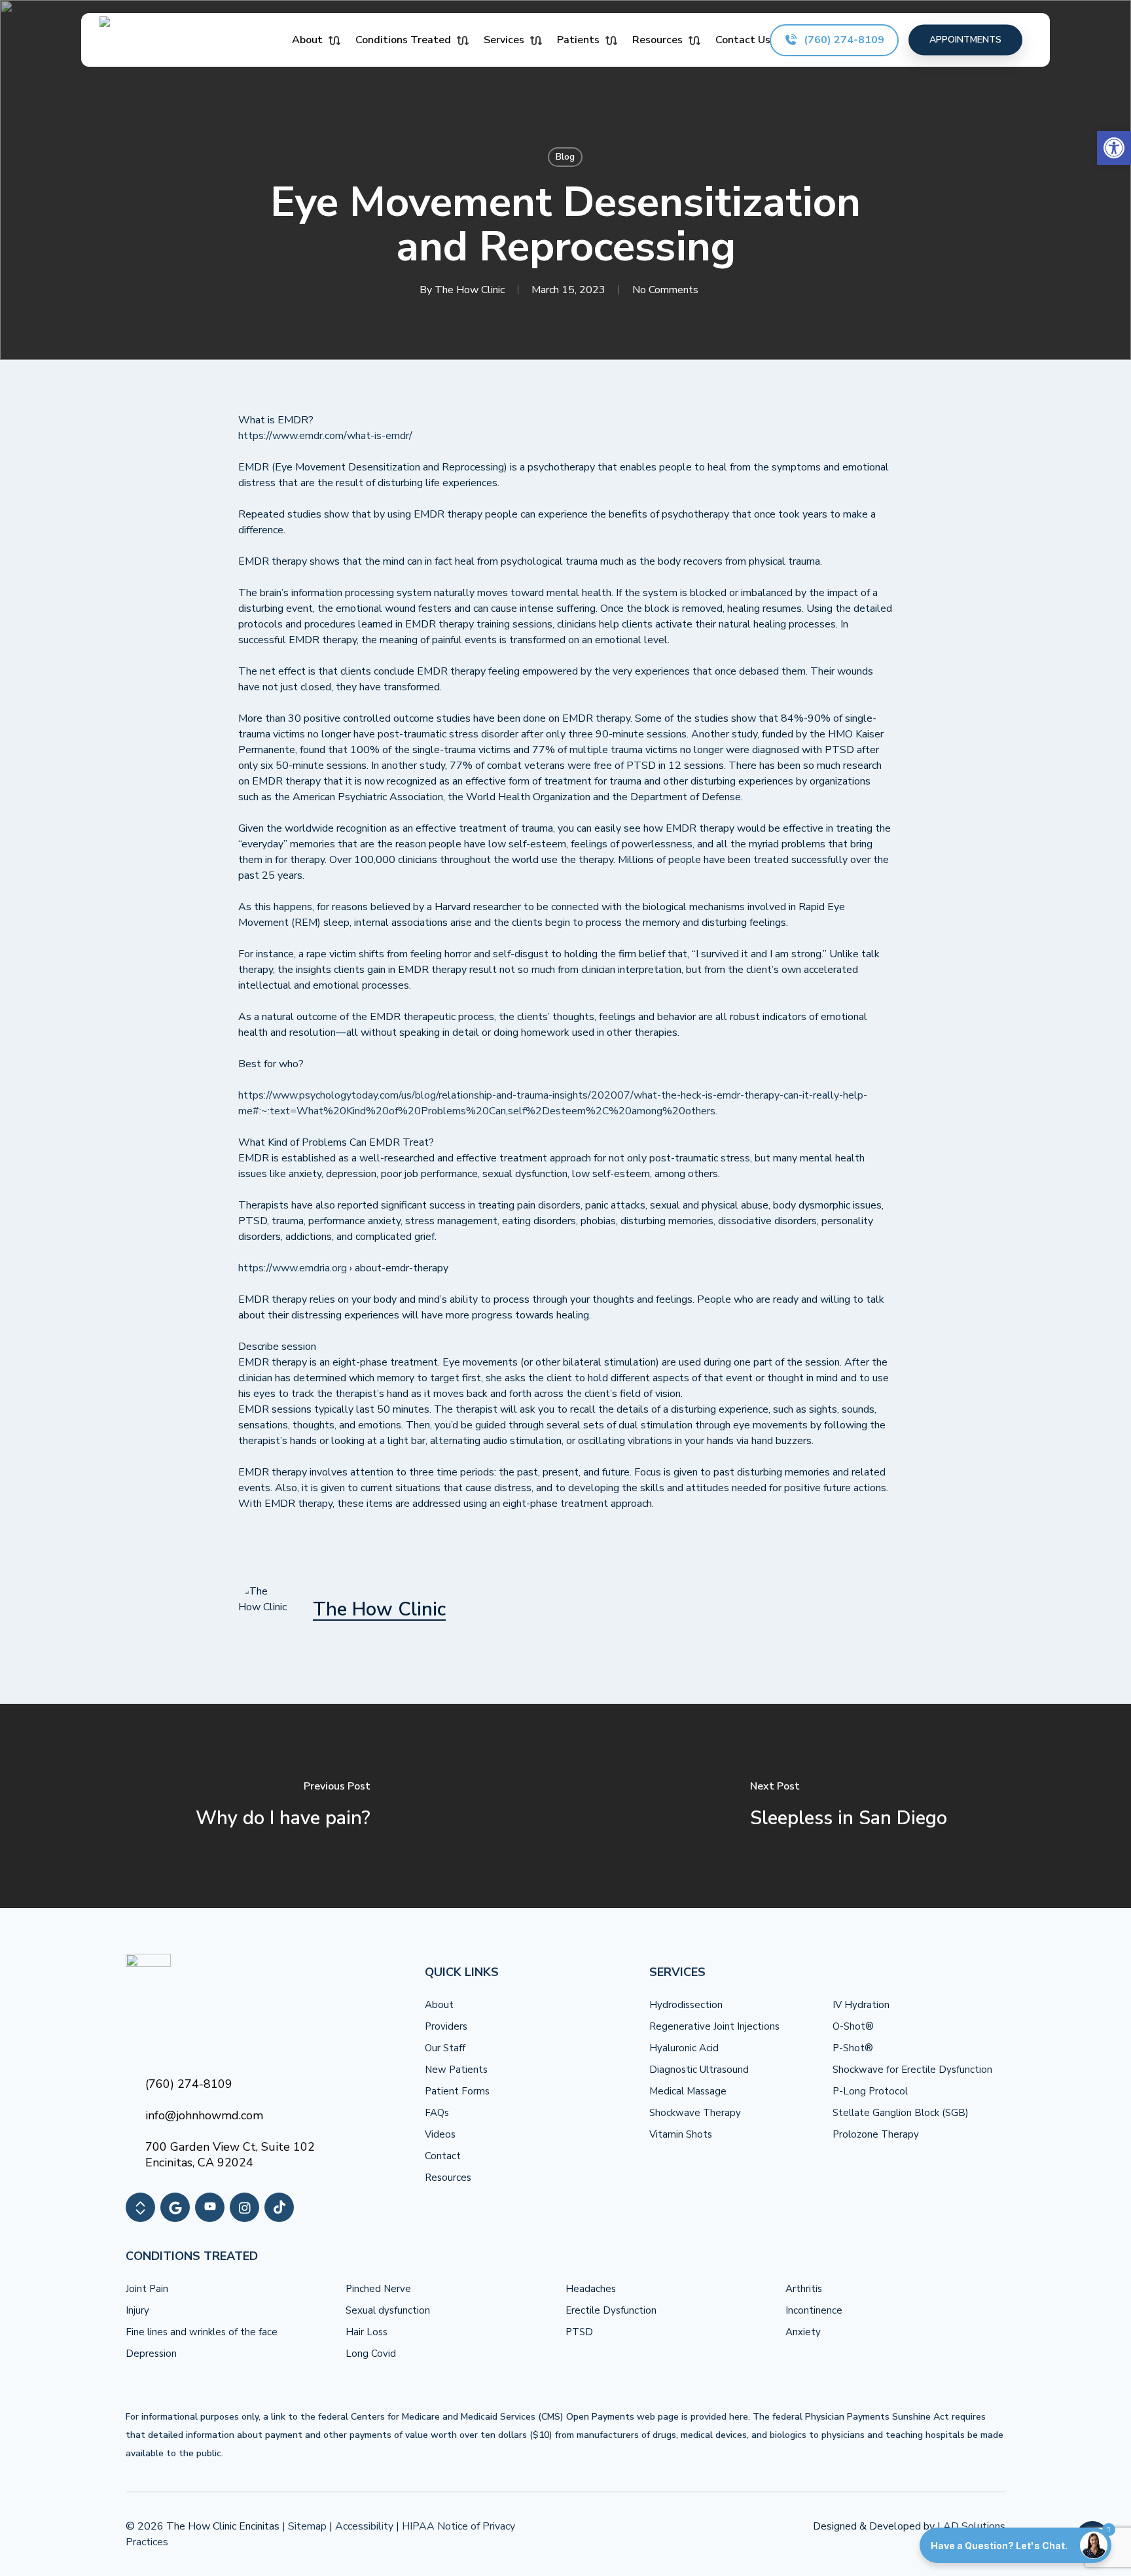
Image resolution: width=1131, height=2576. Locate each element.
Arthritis (804, 2289)
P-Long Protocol (870, 2091)
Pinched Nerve (378, 2289)
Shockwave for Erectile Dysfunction (912, 2070)
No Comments (665, 290)
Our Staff (445, 2048)
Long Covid (371, 2354)
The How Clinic (470, 290)
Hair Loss (367, 2332)
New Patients (456, 2070)
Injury (137, 2310)
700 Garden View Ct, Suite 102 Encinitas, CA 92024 (230, 2155)
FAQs (437, 2113)
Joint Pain (147, 2289)
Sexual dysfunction (388, 2310)
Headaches (591, 2289)
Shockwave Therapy (695, 2113)
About (439, 2005)
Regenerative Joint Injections (714, 2026)
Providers (446, 2026)
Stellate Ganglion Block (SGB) (901, 2113)
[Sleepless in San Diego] (848, 1806)
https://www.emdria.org (293, 1268)
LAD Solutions (971, 2526)
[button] (1114, 148)
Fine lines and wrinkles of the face (202, 2332)
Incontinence (814, 2310)
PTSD (579, 2332)
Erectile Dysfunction (611, 2310)
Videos (440, 2134)
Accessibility (364, 2526)
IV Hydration (861, 2005)
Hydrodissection (686, 2005)
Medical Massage (688, 2091)
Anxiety (803, 2332)
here (739, 2417)
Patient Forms (457, 2091)
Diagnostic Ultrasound (699, 2070)
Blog (565, 157)
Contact (443, 2156)
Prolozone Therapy (876, 2134)
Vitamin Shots (681, 2134)
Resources (448, 2178)
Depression (151, 2354)
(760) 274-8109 (189, 2084)
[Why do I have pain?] (283, 1806)
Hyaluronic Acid (684, 2048)
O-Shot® (853, 2026)
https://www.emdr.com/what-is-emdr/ (325, 436)
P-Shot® (853, 2048)
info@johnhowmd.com (204, 2115)
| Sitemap (304, 2526)
